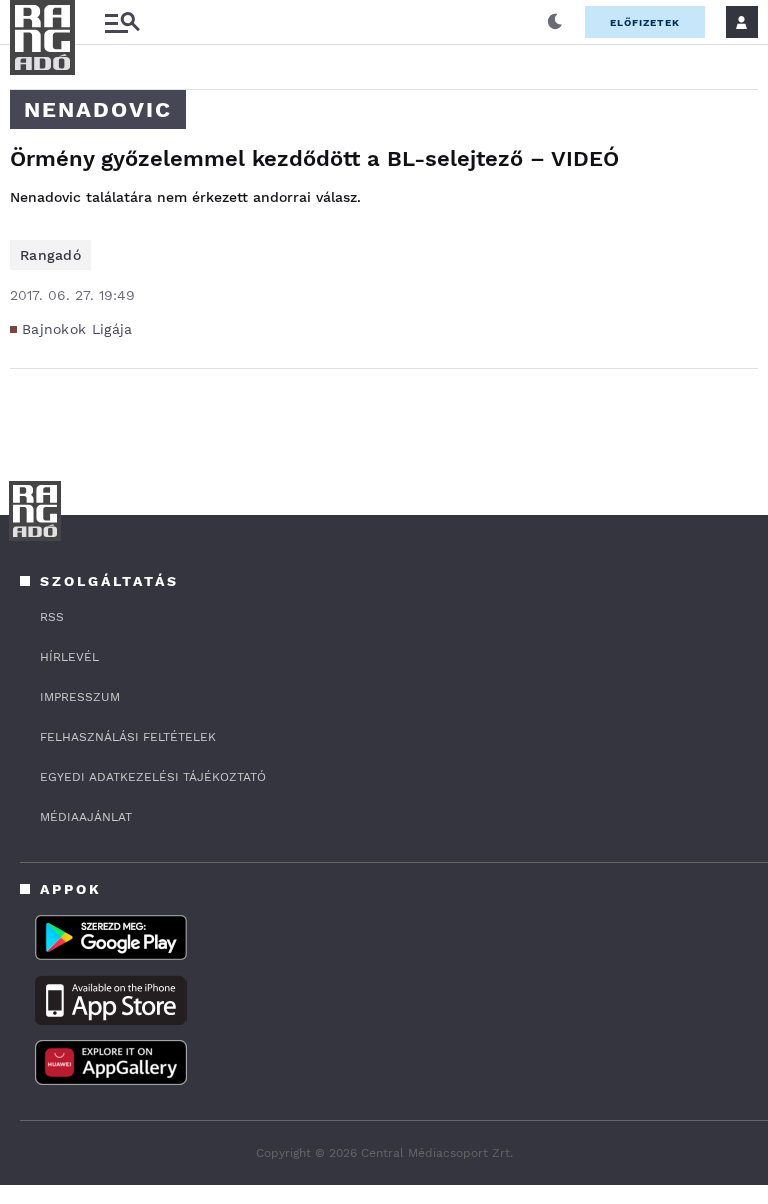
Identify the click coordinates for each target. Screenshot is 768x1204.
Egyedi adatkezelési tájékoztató (153, 777)
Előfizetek (645, 22)
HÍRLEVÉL (69, 657)
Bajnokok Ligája (77, 329)
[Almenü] (122, 22)
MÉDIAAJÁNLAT (86, 817)
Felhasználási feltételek (128, 737)
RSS (52, 617)
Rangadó (50, 255)
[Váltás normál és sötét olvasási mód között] (555, 22)
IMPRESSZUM (80, 697)
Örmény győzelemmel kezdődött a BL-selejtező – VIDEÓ (314, 158)
